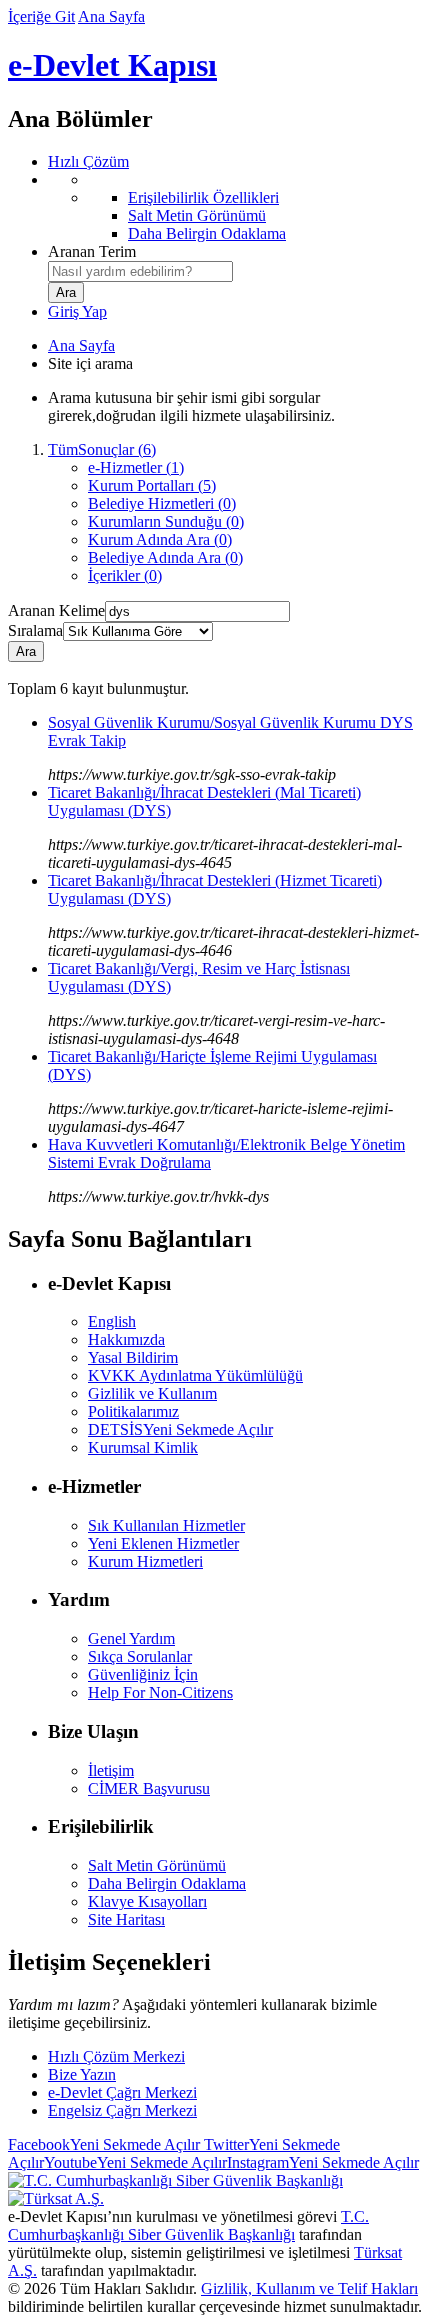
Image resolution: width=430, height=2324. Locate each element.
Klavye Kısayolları (147, 1901)
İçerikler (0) (125, 575)
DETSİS (180, 1429)
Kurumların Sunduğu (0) (166, 521)
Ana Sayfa (111, 16)
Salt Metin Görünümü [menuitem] (197, 215)
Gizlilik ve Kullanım (152, 1393)
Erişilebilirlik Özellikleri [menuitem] (203, 197)
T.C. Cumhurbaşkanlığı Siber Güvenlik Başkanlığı (188, 2225)
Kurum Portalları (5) (152, 485)
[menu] (235, 207)
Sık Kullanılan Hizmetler (166, 1525)
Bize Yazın (82, 2074)
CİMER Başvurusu (149, 1788)
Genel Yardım (131, 1638)
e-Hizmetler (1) (136, 467)
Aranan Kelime (56, 610)
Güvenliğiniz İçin (143, 1674)
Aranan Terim (92, 251)
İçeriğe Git (41, 16)
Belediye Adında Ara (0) (165, 557)
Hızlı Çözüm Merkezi (116, 2056)
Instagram (323, 2162)
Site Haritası (126, 1919)
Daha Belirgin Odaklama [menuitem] (207, 233)
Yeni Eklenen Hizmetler (163, 1543)
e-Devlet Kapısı (112, 65)
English (112, 1321)
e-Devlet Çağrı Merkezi (122, 2092)
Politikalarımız (133, 1411)
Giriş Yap (77, 311)
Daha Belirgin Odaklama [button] (167, 1883)
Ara (26, 651)
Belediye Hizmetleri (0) (162, 503)
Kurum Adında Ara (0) (160, 539)
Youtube (135, 2162)
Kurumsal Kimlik (143, 1447)
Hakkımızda (126, 1339)
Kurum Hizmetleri (145, 1561)
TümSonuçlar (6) (102, 449)
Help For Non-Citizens (160, 1692)
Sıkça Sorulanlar (140, 1656)
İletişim (111, 1770)
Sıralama (35, 630)
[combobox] (140, 271)
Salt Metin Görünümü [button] (157, 1865)
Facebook (104, 2144)
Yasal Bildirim (133, 1357)
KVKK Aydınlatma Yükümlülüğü (195, 1375)
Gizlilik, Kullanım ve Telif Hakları (309, 2288)
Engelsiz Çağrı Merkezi (122, 2110)
